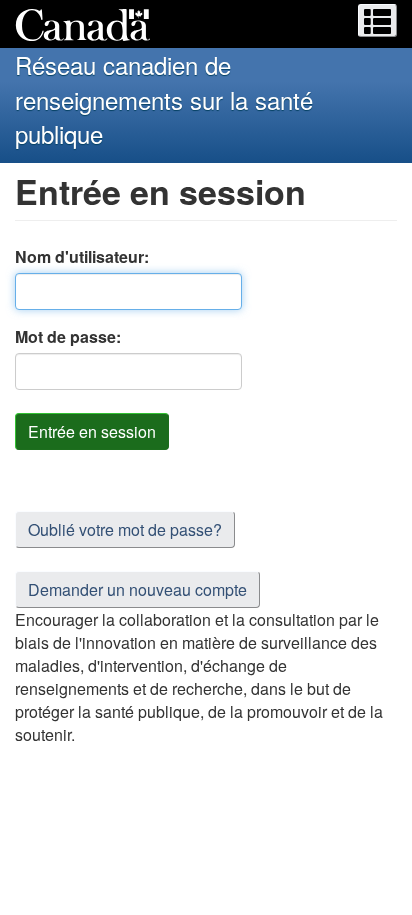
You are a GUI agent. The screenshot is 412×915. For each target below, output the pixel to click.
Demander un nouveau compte (137, 589)
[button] (377, 20)
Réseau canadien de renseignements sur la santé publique (164, 99)
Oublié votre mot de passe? (125, 529)
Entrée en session (92, 431)
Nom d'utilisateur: (82, 256)
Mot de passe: (68, 336)
